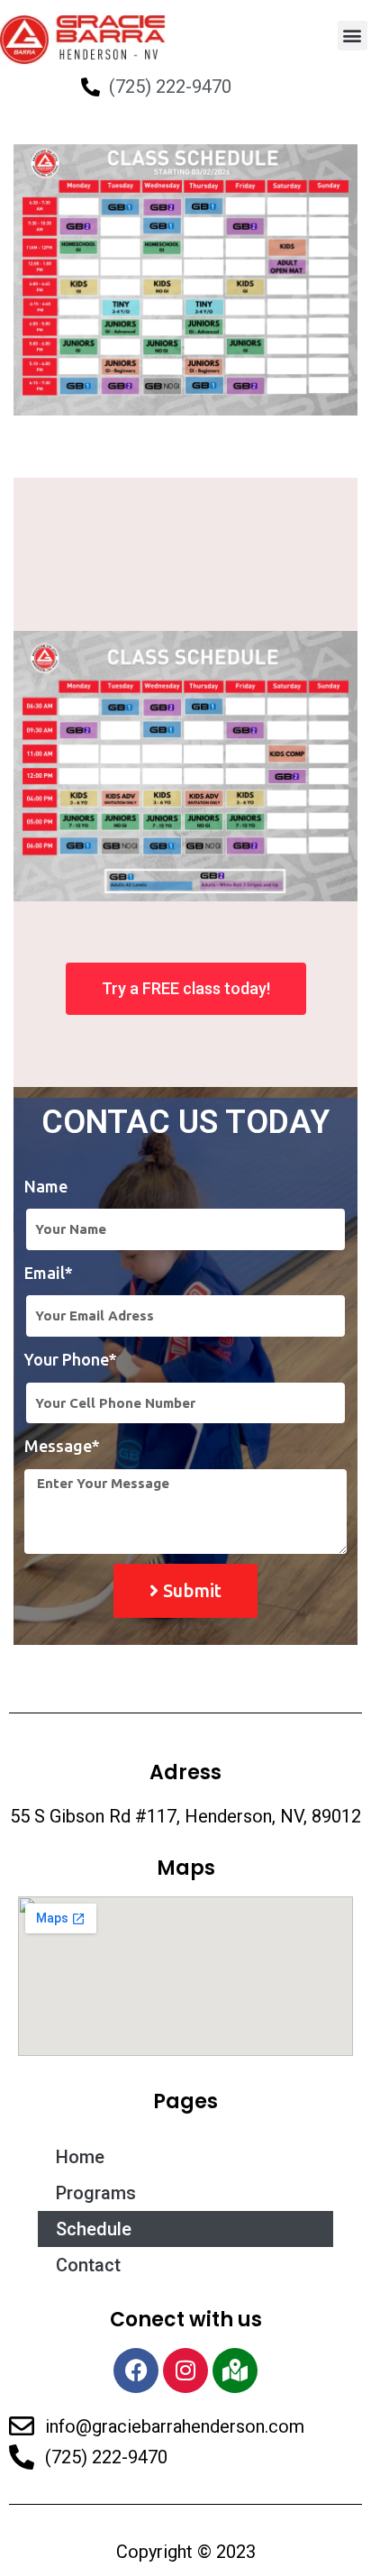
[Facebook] (136, 2370)
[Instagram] (185, 2370)
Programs (96, 2193)
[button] (353, 36)
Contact (88, 2265)
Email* (49, 1273)
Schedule (94, 2229)
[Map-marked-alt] (235, 2370)
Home (80, 2157)
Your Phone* (71, 1359)
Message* (62, 1446)
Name (46, 1186)
